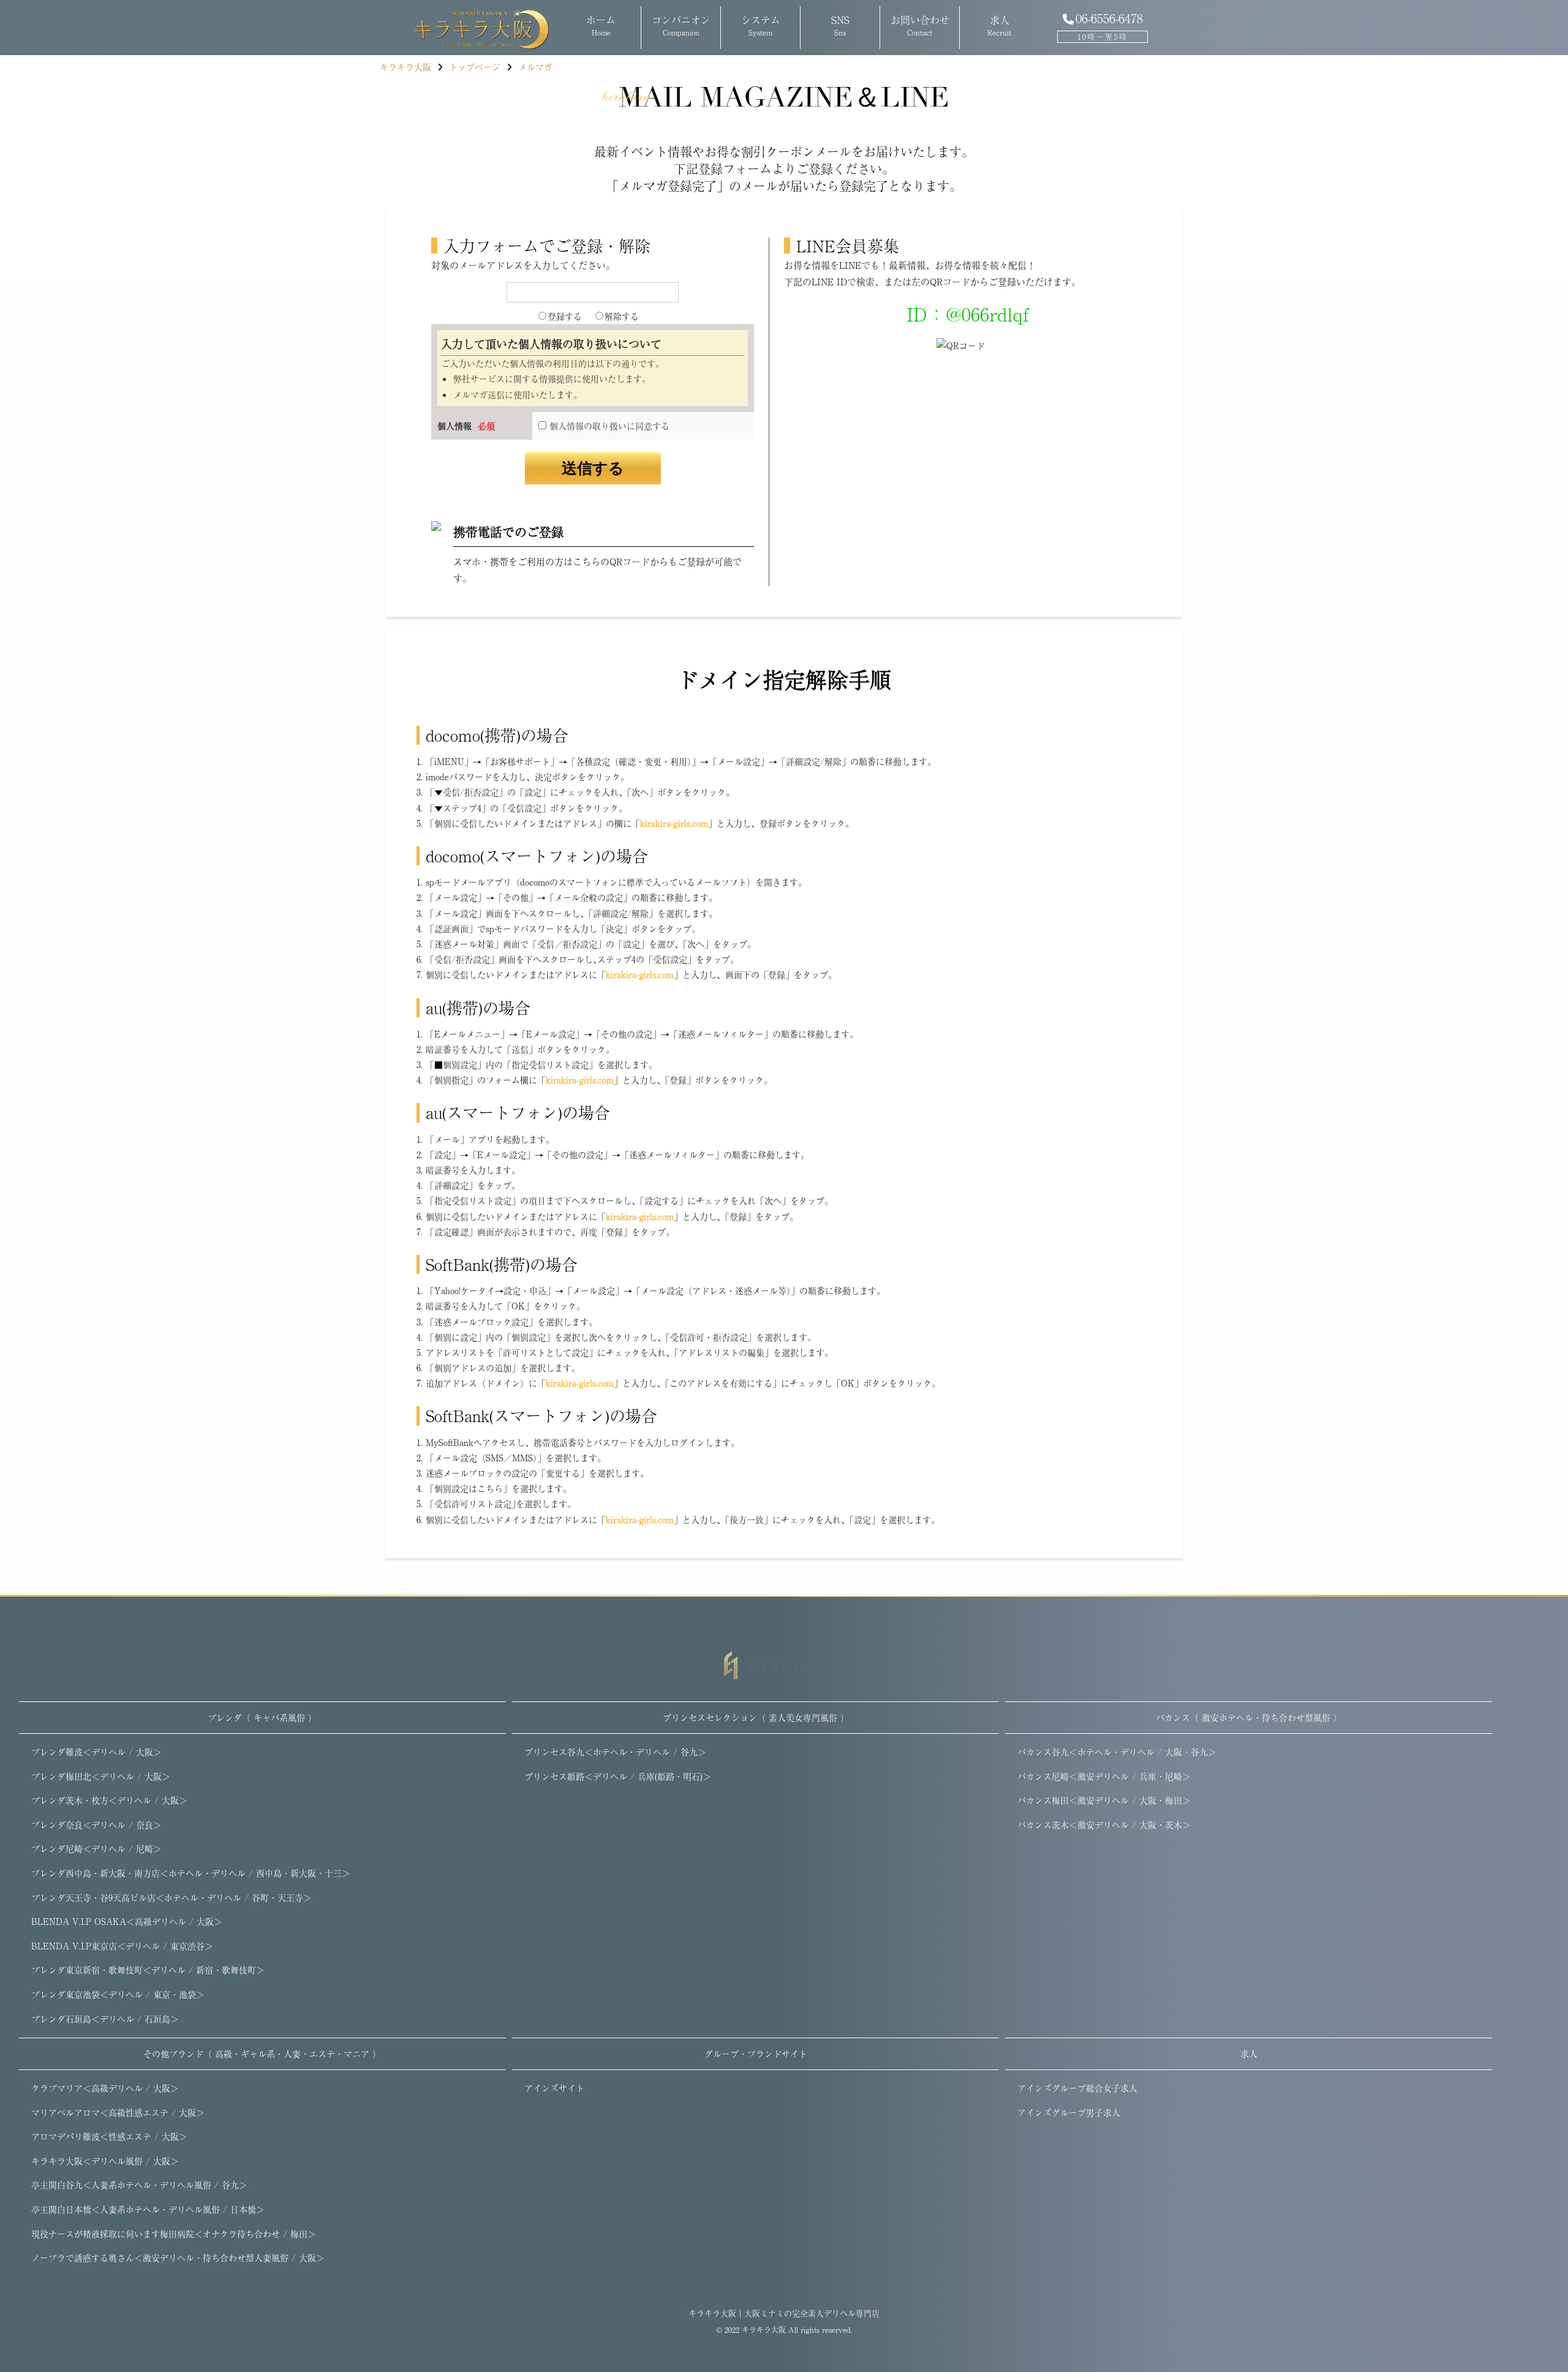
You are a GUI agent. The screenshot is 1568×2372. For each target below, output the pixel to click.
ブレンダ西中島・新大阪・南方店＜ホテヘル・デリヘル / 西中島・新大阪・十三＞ (191, 1873)
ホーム (467, 28)
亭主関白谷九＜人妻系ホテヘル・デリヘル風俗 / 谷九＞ (139, 2185)
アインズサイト (554, 2088)
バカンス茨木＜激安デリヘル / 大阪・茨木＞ (1104, 1824)
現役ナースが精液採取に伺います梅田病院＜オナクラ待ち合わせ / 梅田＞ (174, 2234)
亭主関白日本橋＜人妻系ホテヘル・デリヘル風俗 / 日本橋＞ (148, 2209)
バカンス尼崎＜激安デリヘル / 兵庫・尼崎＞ (1104, 1776)
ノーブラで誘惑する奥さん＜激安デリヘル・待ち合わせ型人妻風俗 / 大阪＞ (178, 2257)
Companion (681, 24)
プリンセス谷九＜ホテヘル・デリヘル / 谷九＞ (615, 1752)
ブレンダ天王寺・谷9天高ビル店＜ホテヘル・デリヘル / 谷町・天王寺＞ (171, 1897)
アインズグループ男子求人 (1069, 2112)
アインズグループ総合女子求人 (1077, 2088)
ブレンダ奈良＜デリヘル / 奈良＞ (96, 1824)
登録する (565, 316)
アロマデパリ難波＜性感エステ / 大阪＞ (109, 2136)
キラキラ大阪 (764, 2330)
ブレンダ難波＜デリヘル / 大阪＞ (96, 1752)
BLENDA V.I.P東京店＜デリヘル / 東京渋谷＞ (122, 1946)
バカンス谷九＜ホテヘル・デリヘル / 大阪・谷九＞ (1117, 1752)
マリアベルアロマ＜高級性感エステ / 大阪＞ (118, 2112)
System (761, 24)
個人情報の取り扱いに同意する (608, 426)
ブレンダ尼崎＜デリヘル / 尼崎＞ (96, 1848)
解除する (622, 316)
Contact (920, 24)
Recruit (999, 24)
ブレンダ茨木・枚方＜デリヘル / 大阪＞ (109, 1800)
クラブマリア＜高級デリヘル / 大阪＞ (105, 2088)
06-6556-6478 (1109, 18)
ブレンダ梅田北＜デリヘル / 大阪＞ (101, 1776)
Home (601, 24)
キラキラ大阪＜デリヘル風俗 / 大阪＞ (105, 2161)
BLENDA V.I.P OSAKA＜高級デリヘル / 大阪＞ (127, 1921)
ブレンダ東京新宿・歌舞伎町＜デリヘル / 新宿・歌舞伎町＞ (148, 1970)
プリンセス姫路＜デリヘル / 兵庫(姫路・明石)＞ (618, 1776)
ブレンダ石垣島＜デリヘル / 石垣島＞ (105, 2019)
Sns (840, 24)
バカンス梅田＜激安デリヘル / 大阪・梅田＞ (1104, 1800)
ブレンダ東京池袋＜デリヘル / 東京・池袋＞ (118, 1994)
